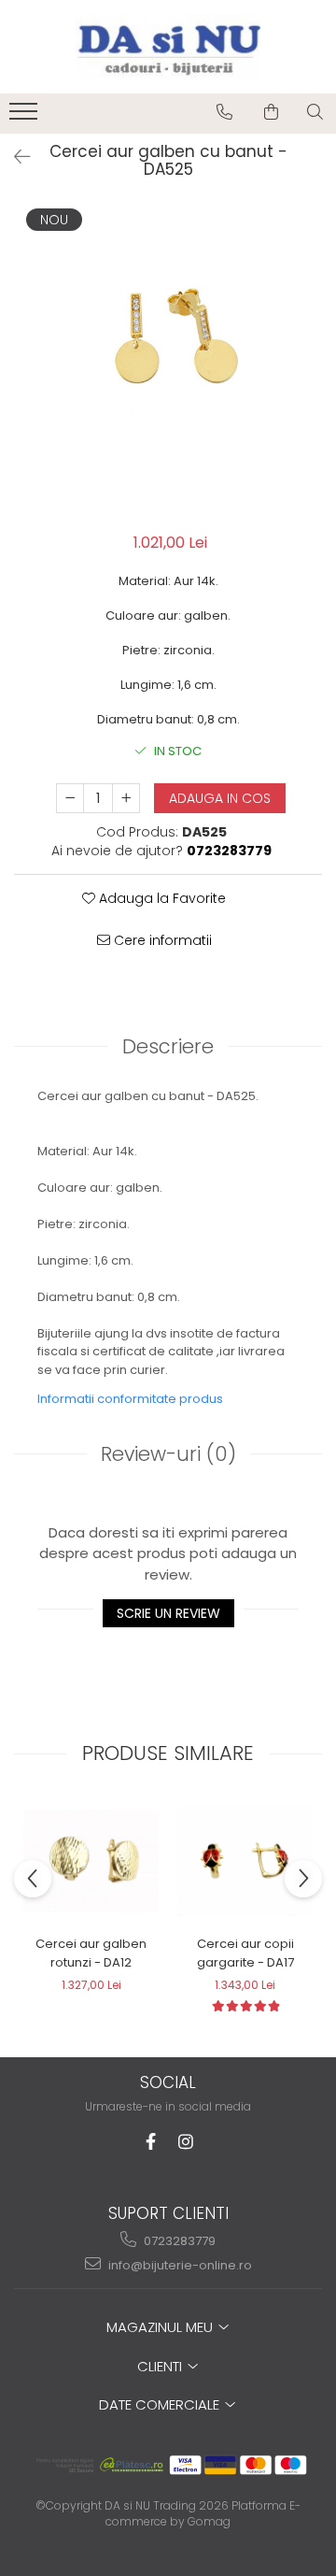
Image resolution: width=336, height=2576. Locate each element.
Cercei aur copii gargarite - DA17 (245, 1953)
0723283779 (178, 2241)
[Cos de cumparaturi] (271, 112)
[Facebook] (151, 2142)
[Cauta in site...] (315, 112)
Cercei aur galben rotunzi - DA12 (91, 1953)
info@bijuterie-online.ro (179, 2265)
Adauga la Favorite (161, 898)
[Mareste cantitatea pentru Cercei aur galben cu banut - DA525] (126, 798)
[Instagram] (186, 2142)
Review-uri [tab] (168, 1454)
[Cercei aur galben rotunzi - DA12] (91, 1861)
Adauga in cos (220, 798)
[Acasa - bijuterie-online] (168, 47)
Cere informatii (161, 940)
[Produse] (26, 117)
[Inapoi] (14, 157)
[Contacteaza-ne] (224, 112)
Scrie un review (168, 1613)
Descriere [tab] (168, 1046)
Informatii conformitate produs (130, 1399)
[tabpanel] (168, 359)
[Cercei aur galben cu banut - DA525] (168, 359)
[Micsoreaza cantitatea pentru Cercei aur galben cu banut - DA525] (70, 798)
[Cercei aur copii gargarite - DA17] (245, 1861)
